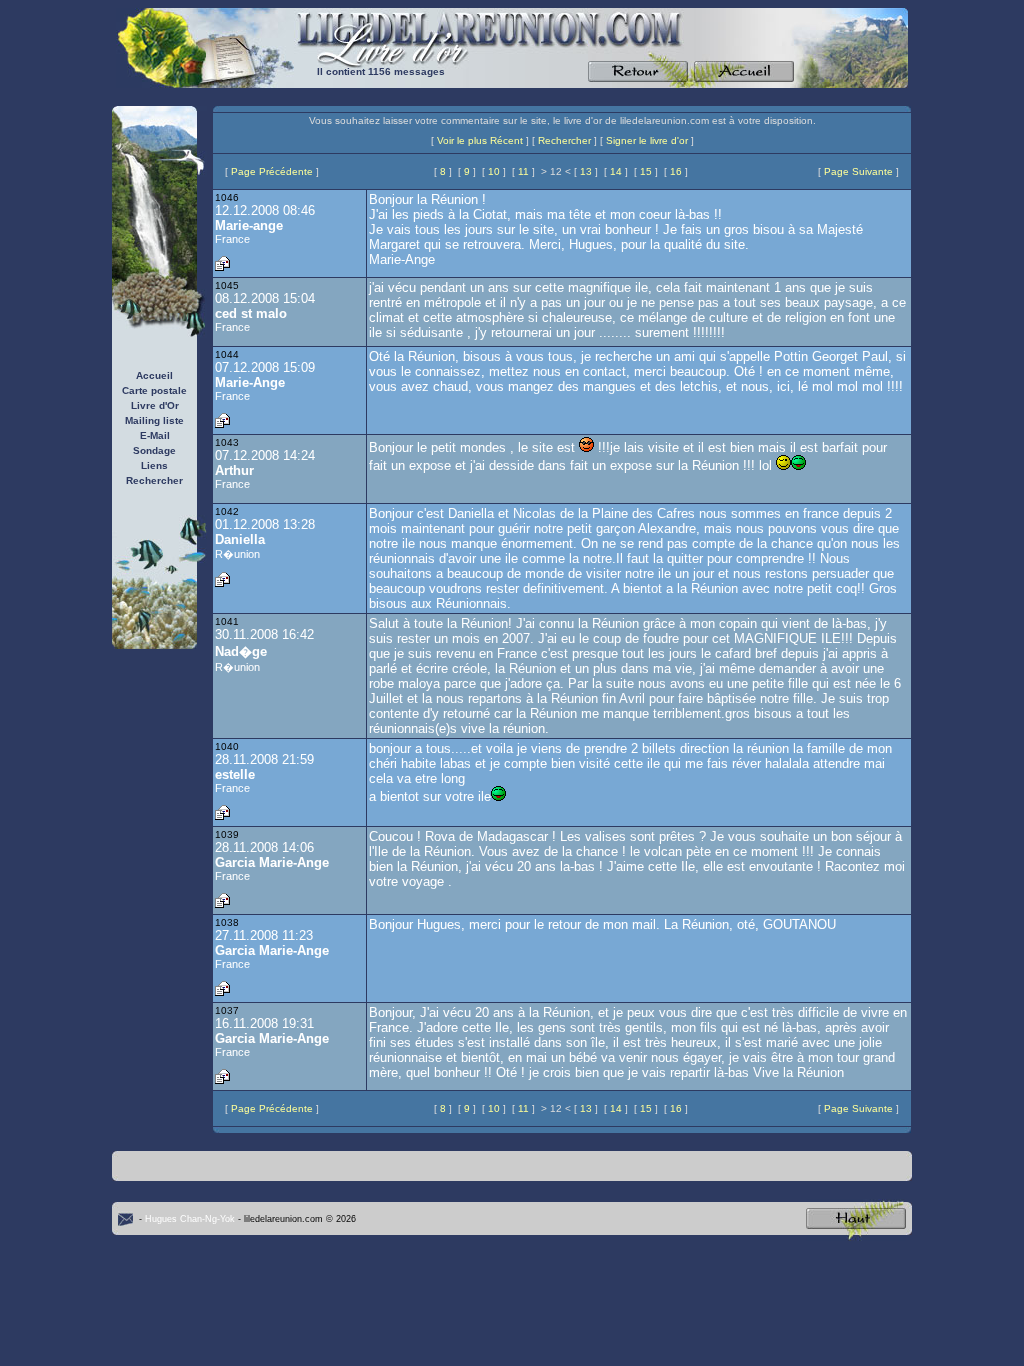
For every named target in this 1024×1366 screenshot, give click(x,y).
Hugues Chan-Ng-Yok (190, 1219)
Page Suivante (858, 171)
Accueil (154, 375)
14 (616, 171)
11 (523, 171)
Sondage (154, 450)
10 (494, 171)
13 (586, 171)
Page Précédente (272, 171)
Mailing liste (154, 420)
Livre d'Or (155, 405)
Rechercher (154, 480)
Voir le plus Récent (480, 140)
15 (646, 171)
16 (676, 171)
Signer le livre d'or (647, 140)
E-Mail (155, 435)
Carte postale (154, 390)
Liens (154, 465)
